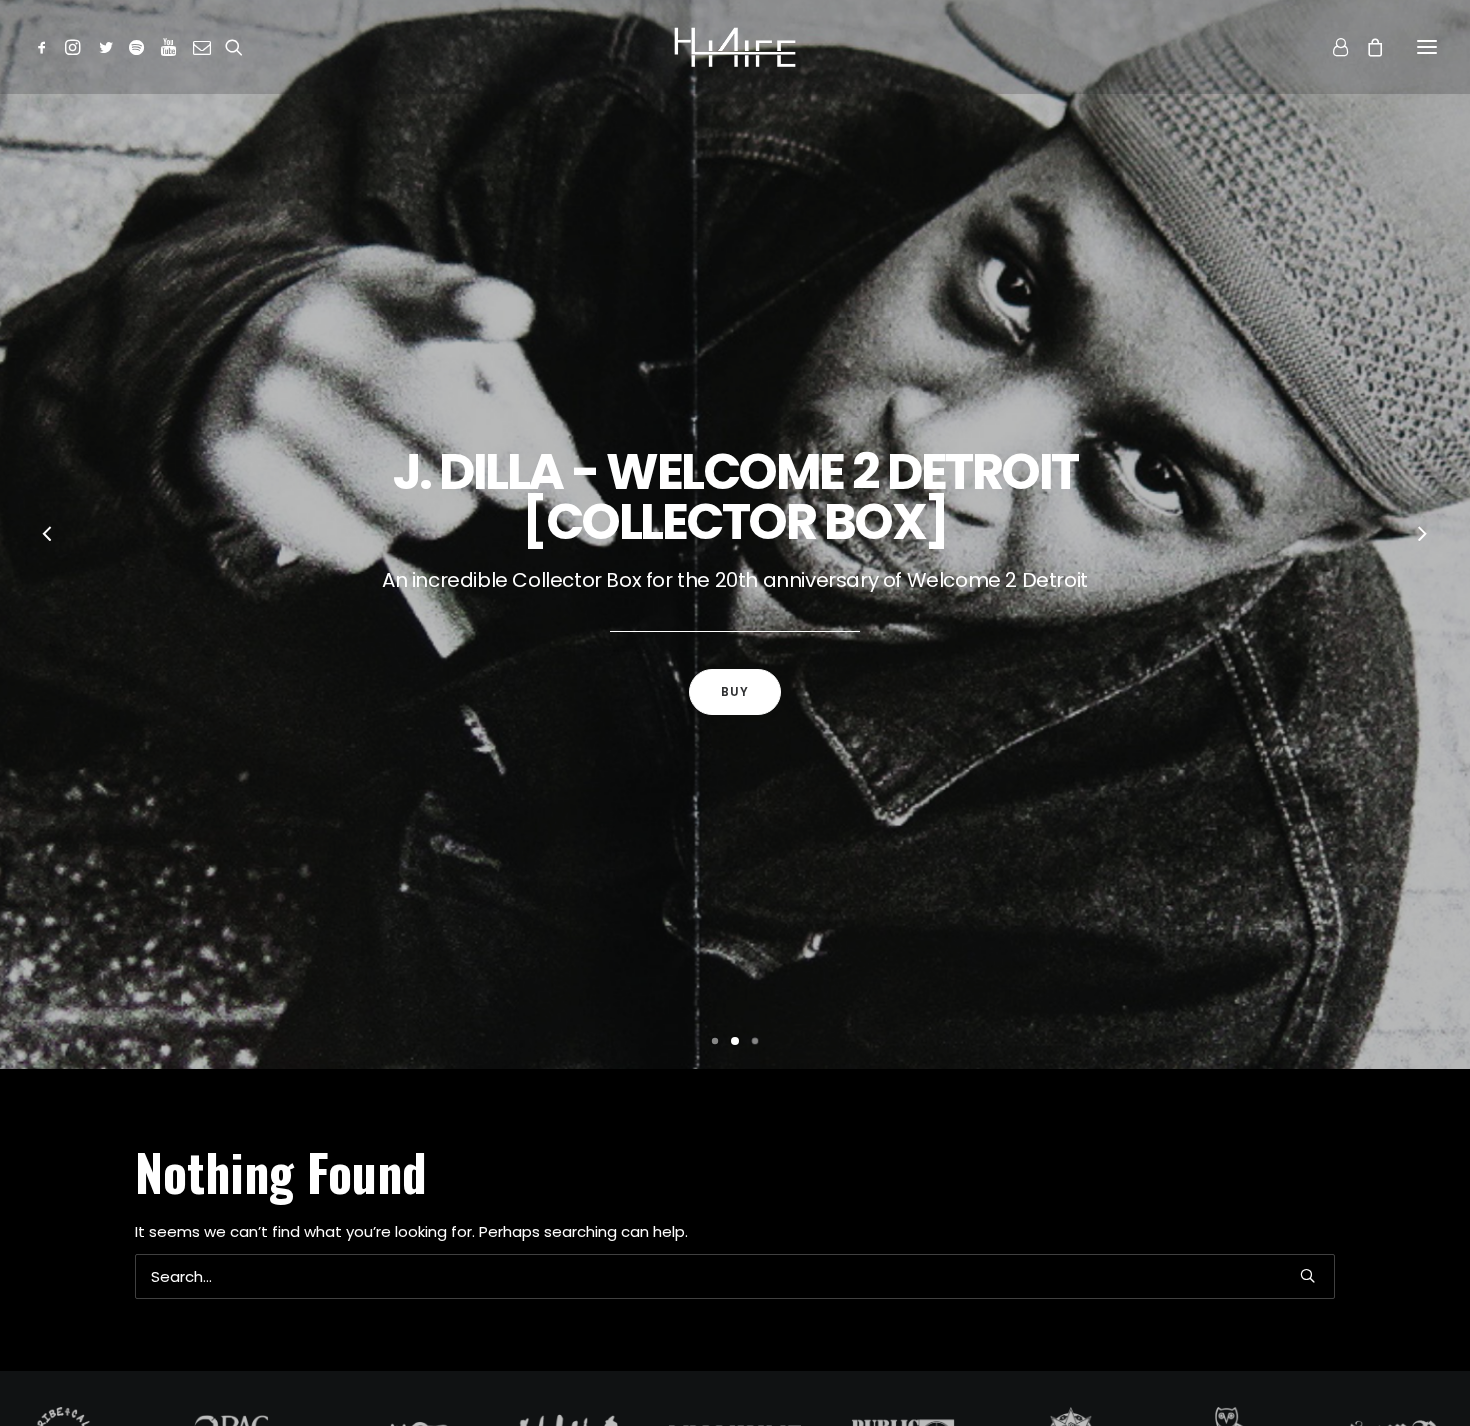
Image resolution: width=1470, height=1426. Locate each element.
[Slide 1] (715, 1041)
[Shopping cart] (1366, 47)
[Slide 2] (735, 1041)
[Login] (1331, 47)
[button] (45, 47)
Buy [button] (735, 691)
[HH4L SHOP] (735, 47)
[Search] (735, 1276)
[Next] (1422, 536)
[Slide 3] (755, 1041)
